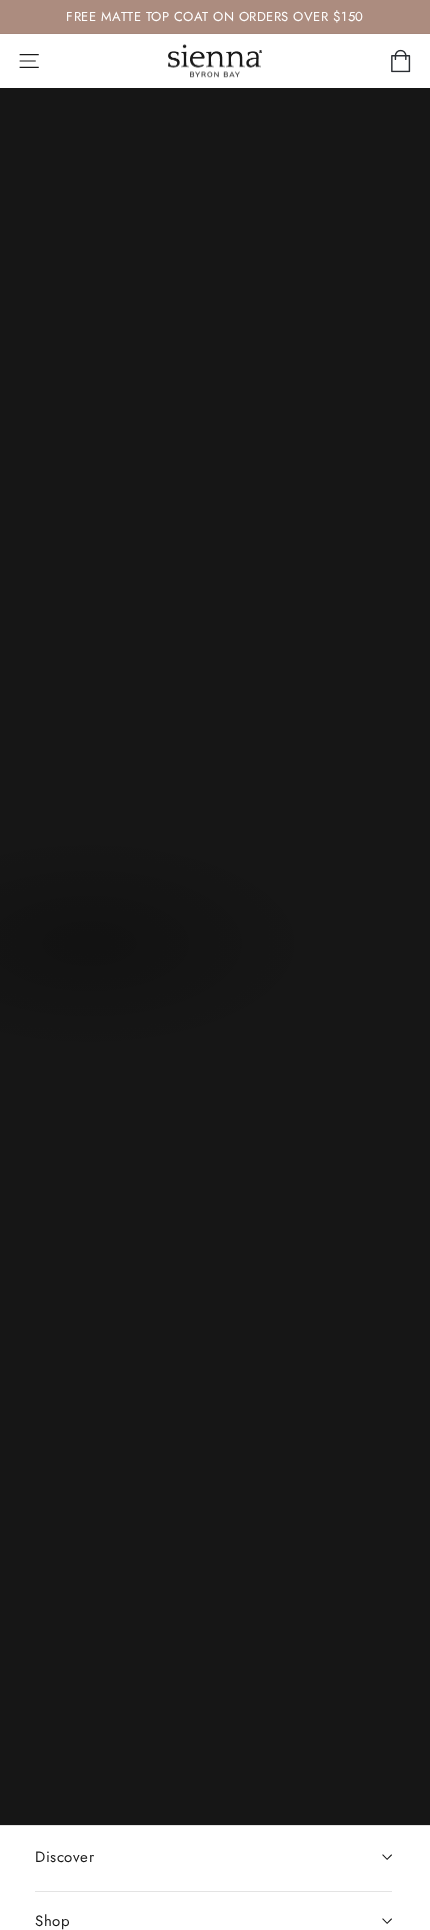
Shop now (88, 948)
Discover (64, 1857)
